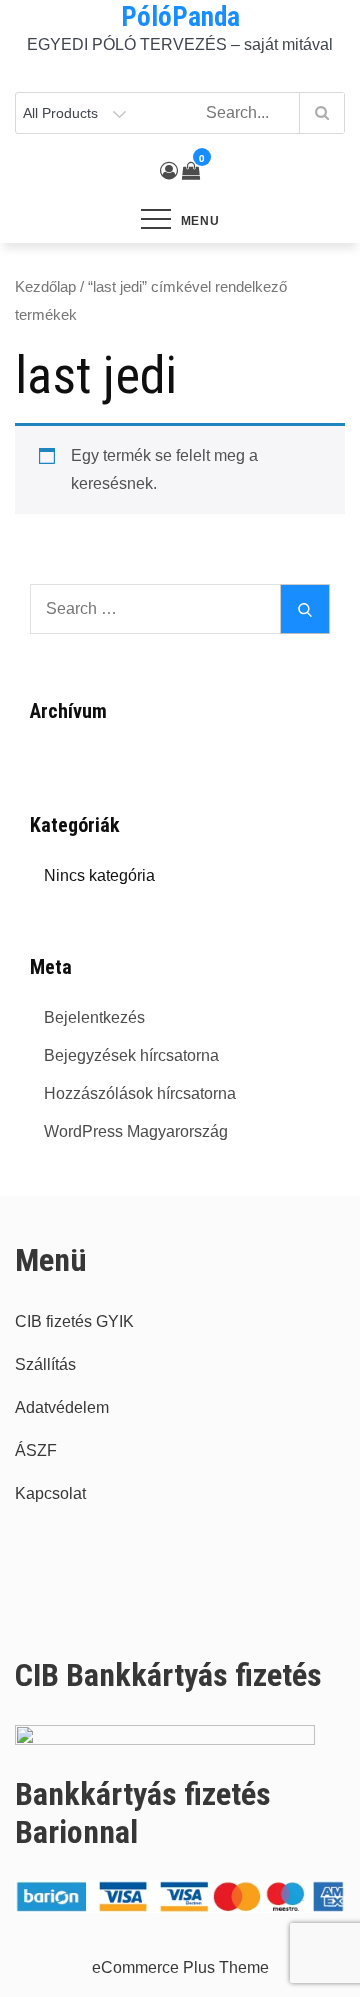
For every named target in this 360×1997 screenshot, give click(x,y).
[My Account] (169, 171)
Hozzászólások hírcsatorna (140, 1093)
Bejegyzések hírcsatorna (131, 1055)
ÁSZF (36, 1450)
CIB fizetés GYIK (74, 1321)
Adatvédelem (62, 1407)
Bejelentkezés (94, 1017)
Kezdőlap (45, 287)
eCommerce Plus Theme (180, 1967)
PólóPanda (180, 17)
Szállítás (45, 1364)
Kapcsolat (50, 1493)
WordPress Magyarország (136, 1131)
